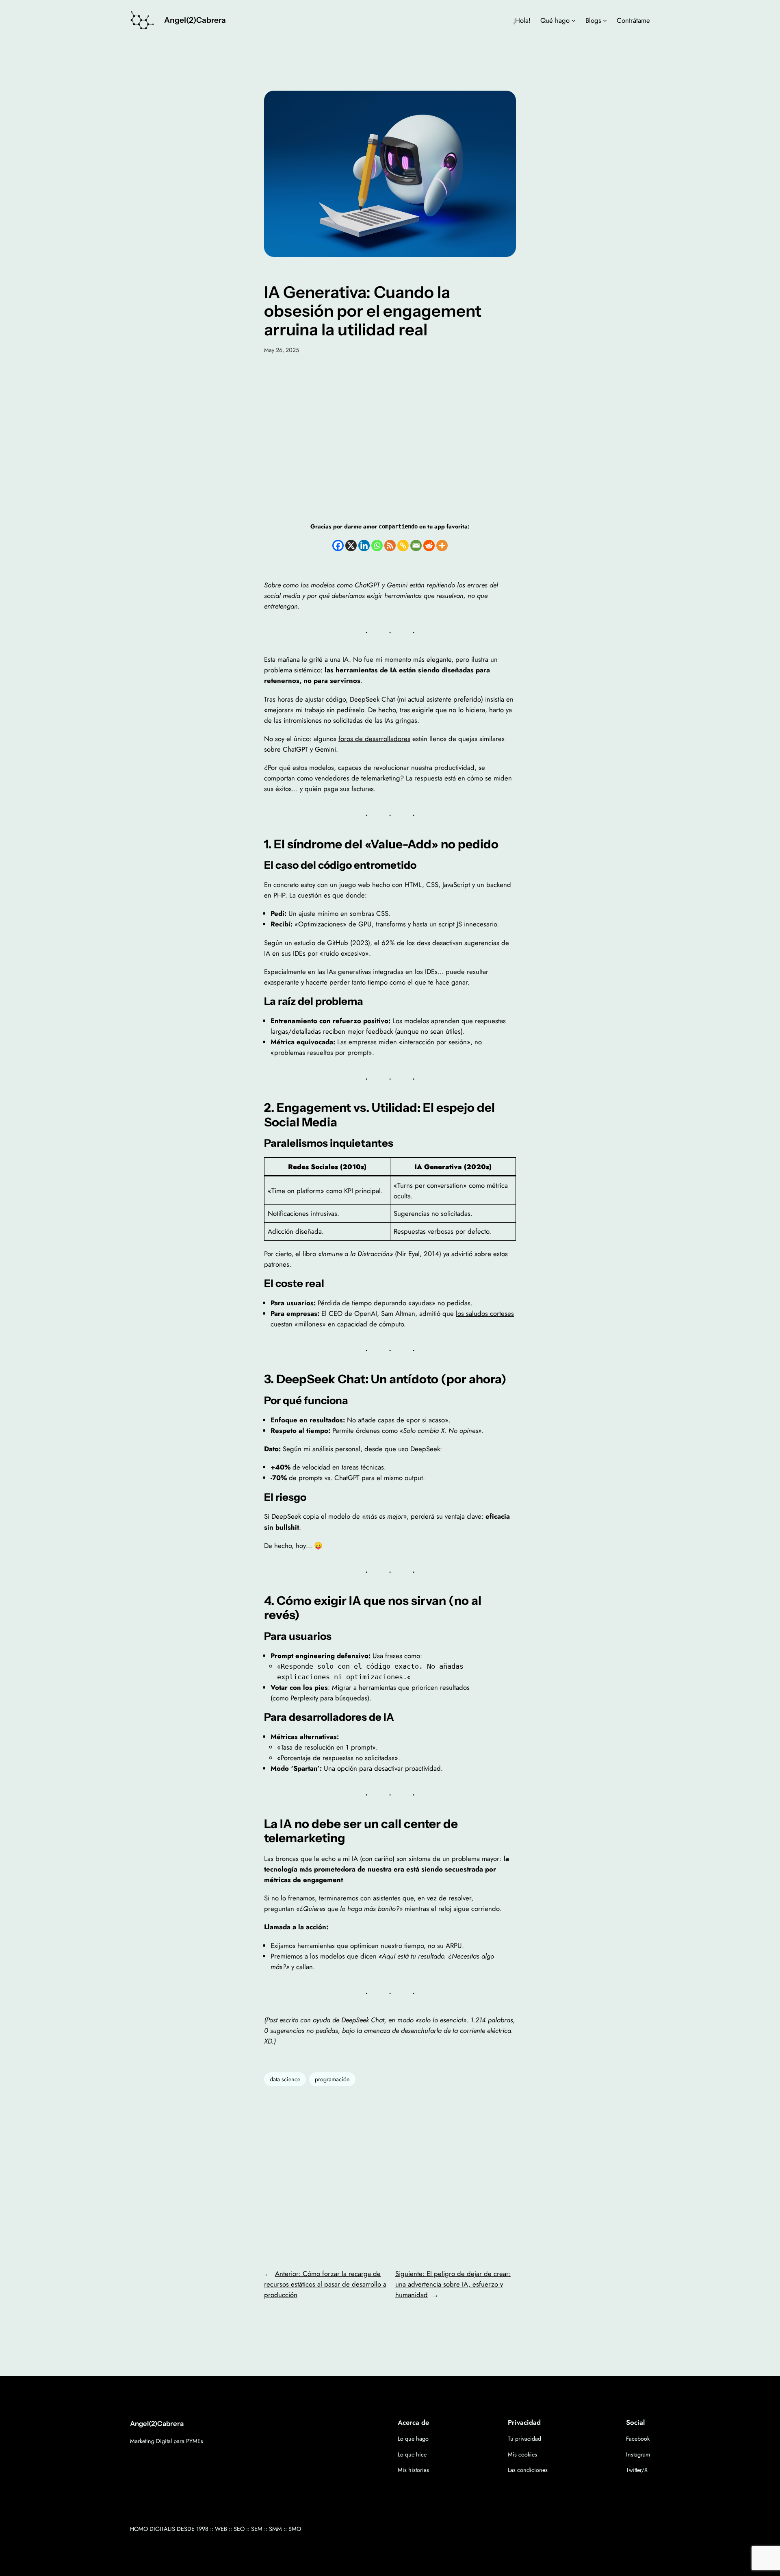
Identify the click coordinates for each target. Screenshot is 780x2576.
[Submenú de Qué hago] (574, 20)
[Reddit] (429, 546)
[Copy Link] (403, 546)
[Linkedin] (364, 546)
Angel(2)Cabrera (195, 20)
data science (285, 2079)
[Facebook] (338, 546)
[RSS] (390, 546)
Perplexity (304, 1698)
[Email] (416, 546)
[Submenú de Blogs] (605, 20)
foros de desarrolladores (374, 739)
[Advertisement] (390, 437)
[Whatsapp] (377, 546)
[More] (442, 546)
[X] (351, 546)
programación (332, 2079)
